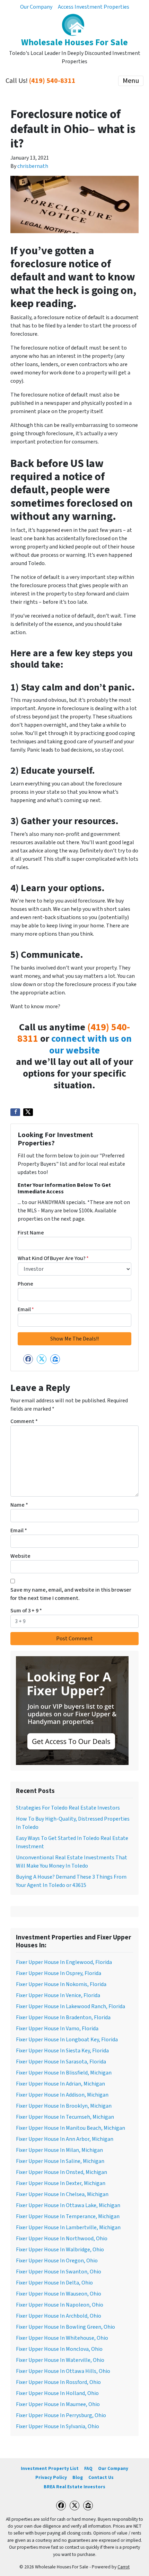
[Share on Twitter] (28, 1112)
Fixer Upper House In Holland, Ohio (57, 2393)
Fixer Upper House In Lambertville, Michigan (68, 2227)
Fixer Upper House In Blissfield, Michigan (64, 2073)
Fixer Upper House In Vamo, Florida (57, 2029)
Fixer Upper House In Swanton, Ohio (59, 2272)
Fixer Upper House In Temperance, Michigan (68, 2216)
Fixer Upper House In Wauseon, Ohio (59, 2294)
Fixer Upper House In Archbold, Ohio (59, 2316)
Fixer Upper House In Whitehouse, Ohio (62, 2338)
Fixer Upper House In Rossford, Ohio (58, 2382)
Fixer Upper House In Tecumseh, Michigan (65, 2117)
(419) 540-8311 (52, 81)
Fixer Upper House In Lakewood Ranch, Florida (71, 2006)
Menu (131, 81)
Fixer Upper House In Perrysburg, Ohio (61, 2415)
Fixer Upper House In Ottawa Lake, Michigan (68, 2205)
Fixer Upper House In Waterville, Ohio (60, 2360)
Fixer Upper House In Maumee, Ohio (58, 2404)
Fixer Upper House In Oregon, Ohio (57, 2261)
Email (26, 1309)
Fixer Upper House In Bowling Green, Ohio (65, 2327)
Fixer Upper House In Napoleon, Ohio (60, 2305)
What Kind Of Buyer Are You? (53, 1258)
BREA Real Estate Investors (74, 2487)
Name (19, 1505)
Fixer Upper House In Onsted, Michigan (62, 2172)
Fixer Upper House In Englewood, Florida (64, 1962)
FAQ (88, 2468)
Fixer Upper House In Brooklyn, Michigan (64, 2106)
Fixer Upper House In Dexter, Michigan (61, 2183)
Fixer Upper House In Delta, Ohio (54, 2283)
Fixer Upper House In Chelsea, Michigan (62, 2194)
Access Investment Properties (94, 7)
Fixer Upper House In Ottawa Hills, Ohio (63, 2371)
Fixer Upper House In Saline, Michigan (60, 2161)
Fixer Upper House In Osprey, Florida (59, 1973)
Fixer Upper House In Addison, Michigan (62, 2095)
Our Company (36, 7)
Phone (25, 1284)
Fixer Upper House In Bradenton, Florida (63, 2017)
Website (20, 1556)
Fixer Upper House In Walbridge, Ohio (60, 2250)
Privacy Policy (51, 2477)
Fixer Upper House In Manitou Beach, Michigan (71, 2128)
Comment (24, 1421)
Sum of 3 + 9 (26, 1611)
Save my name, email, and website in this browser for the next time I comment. (71, 1594)
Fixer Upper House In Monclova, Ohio (59, 2349)
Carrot (124, 2567)
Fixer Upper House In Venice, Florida (58, 1995)
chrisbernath (33, 166)
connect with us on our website (90, 1044)
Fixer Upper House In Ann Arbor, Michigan (65, 2139)
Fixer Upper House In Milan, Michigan (59, 2150)
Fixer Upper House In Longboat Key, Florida (67, 2040)
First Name (31, 1233)
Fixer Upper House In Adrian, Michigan (60, 2084)
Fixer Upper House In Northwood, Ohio (62, 2239)
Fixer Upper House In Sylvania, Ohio (58, 2426)
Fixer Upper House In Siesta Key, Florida (62, 2051)
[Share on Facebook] (15, 1112)
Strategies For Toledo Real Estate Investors (68, 1808)
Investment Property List (50, 2468)
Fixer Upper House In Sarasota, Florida (61, 2062)
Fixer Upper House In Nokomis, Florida (61, 1984)
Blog (78, 2477)
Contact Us (101, 2477)
